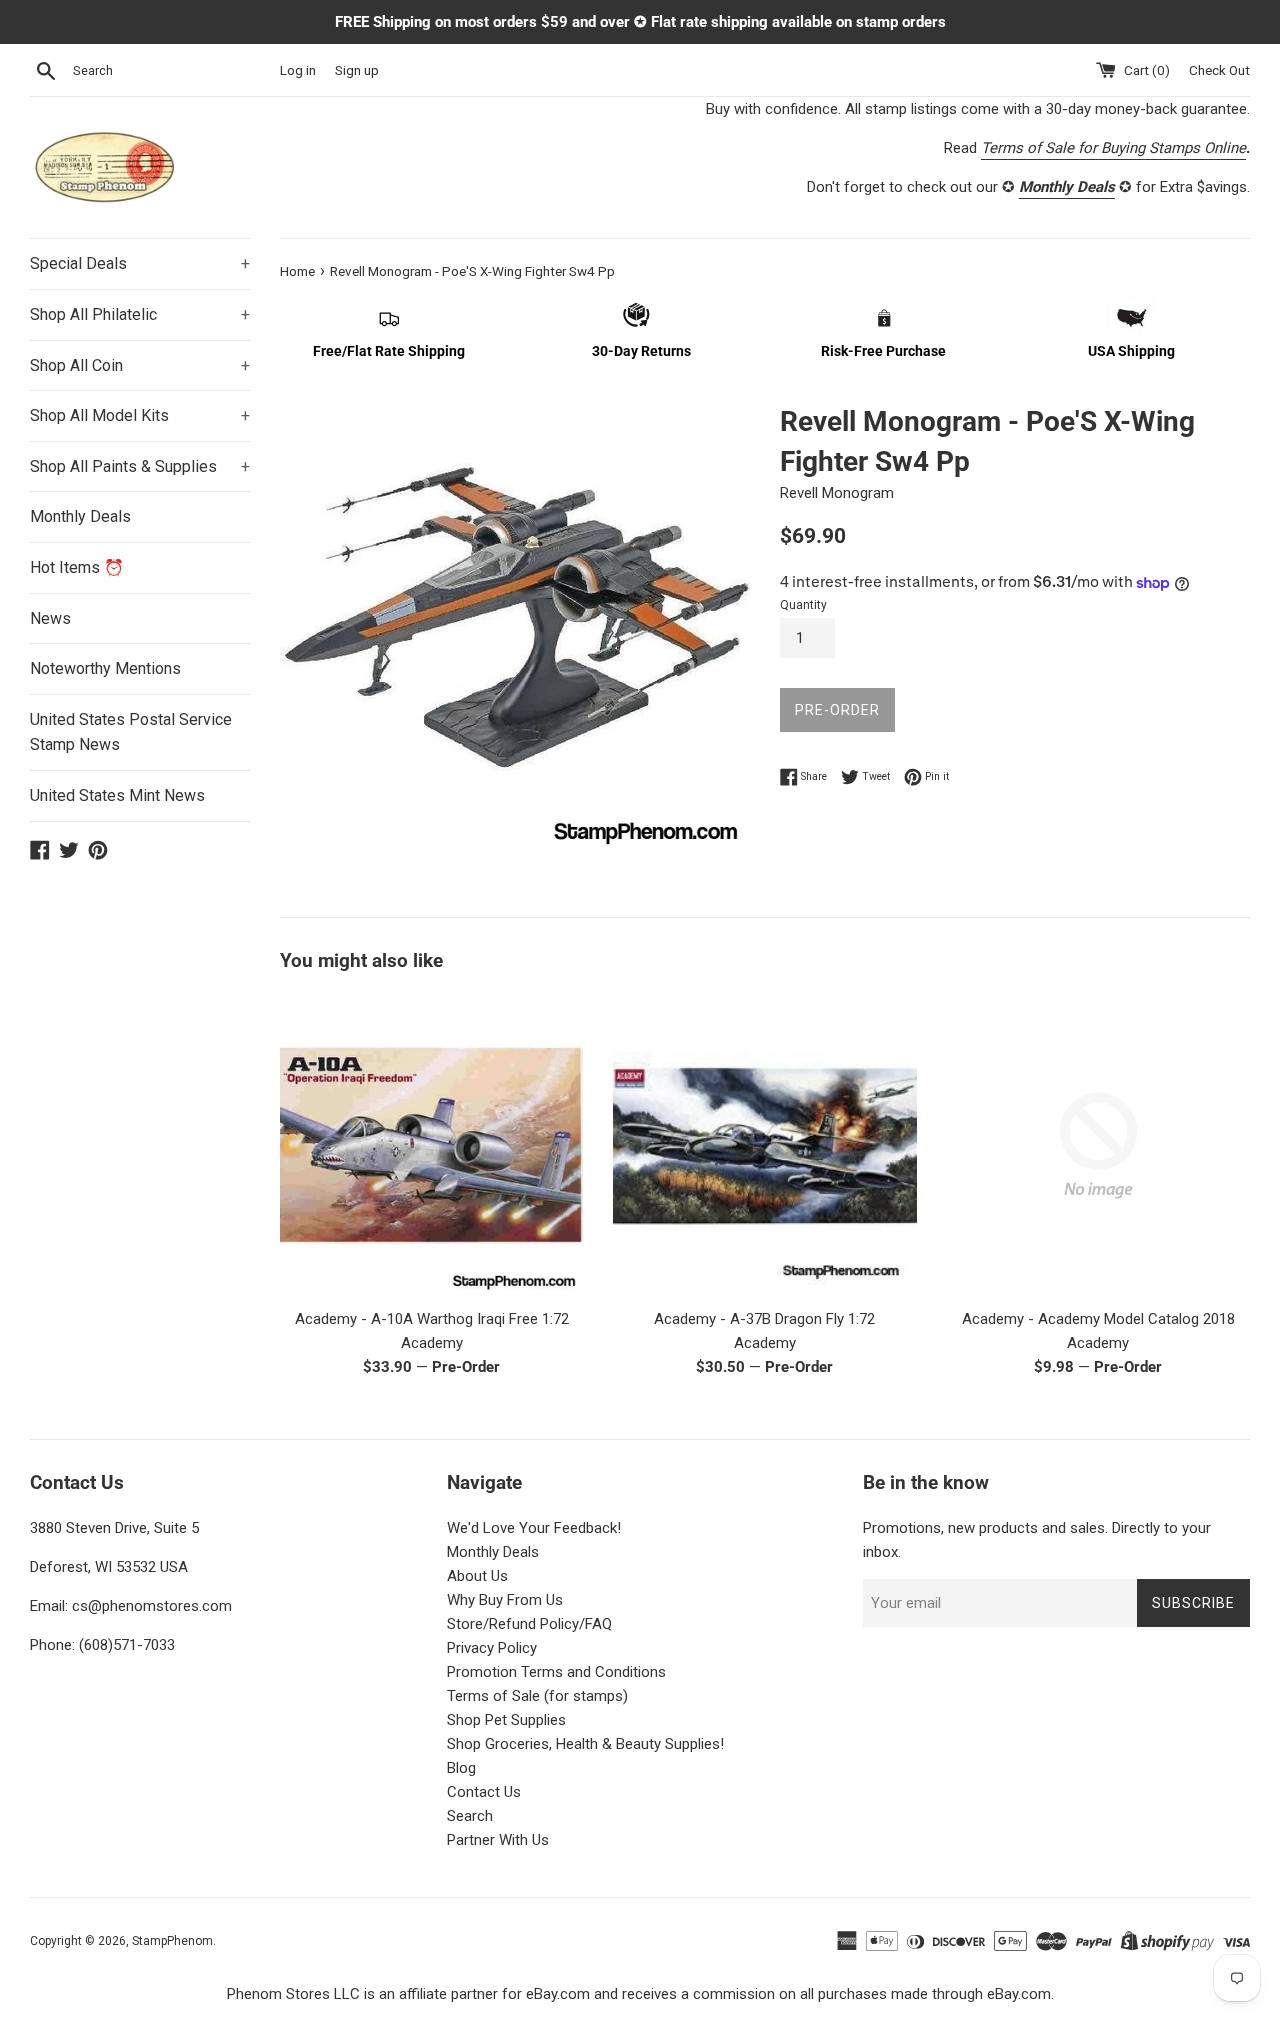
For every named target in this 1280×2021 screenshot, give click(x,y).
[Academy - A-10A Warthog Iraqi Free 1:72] (431, 1145)
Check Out (1219, 70)
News (50, 618)
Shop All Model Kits (140, 415)
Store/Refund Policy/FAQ (529, 1624)
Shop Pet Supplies (506, 1720)
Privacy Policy (492, 1648)
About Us (477, 1576)
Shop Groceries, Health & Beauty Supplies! (585, 1744)
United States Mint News (117, 795)
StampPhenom (172, 1941)
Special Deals (140, 263)
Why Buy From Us (505, 1600)
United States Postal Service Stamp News (131, 732)
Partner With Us (498, 1840)
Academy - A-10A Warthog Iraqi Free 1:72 (432, 1319)
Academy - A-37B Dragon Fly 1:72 (764, 1319)
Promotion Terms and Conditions (556, 1672)
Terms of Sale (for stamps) (537, 1696)
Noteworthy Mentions (105, 668)
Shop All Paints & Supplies (140, 466)
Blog (461, 1768)
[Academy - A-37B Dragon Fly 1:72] (764, 1145)
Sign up (357, 70)
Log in (298, 70)
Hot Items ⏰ (77, 567)
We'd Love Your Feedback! (534, 1528)
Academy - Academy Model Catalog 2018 (1098, 1319)
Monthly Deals (80, 516)
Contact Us (484, 1792)
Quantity (803, 605)
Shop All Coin (140, 365)
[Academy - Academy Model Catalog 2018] (1098, 1145)
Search (470, 1816)
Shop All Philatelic (140, 314)
